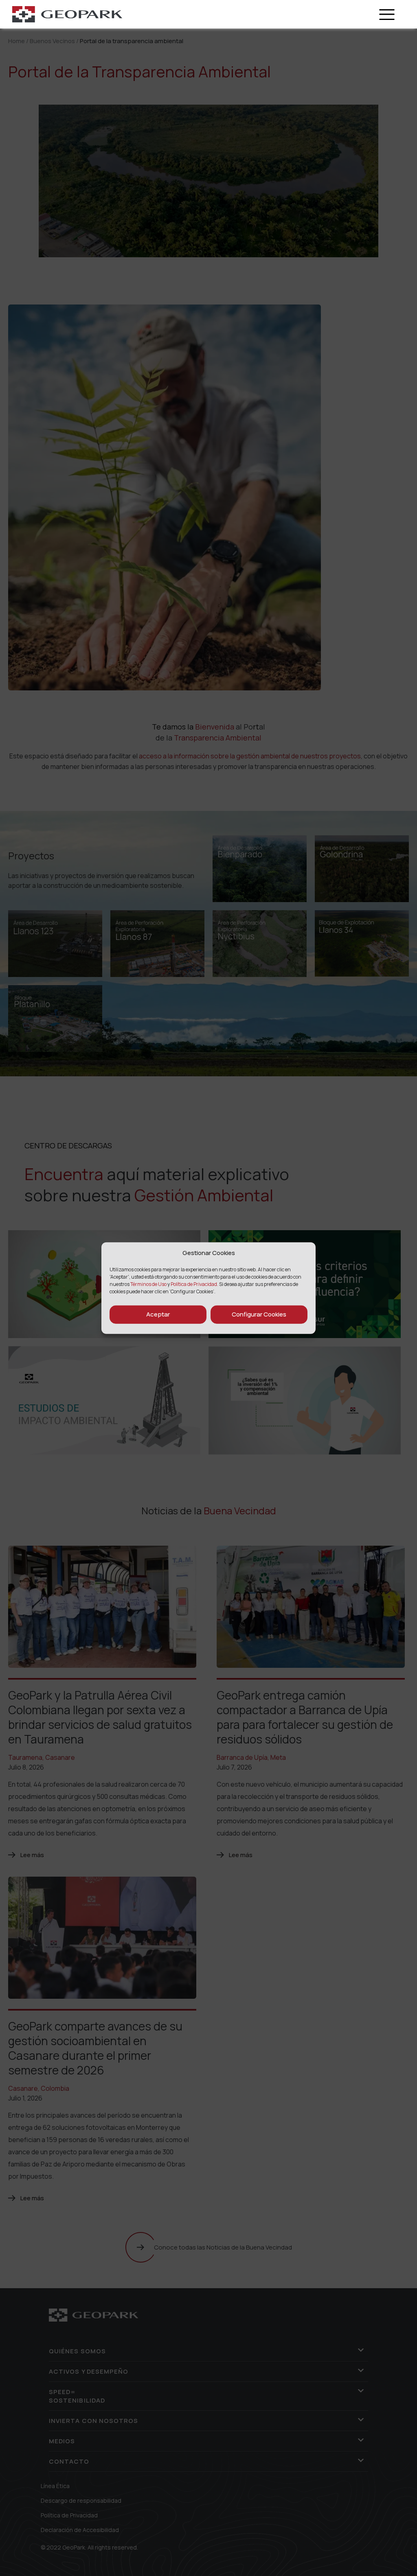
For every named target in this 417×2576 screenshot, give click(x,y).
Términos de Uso (149, 1284)
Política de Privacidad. (194, 1284)
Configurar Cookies (259, 1314)
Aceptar (158, 1314)
